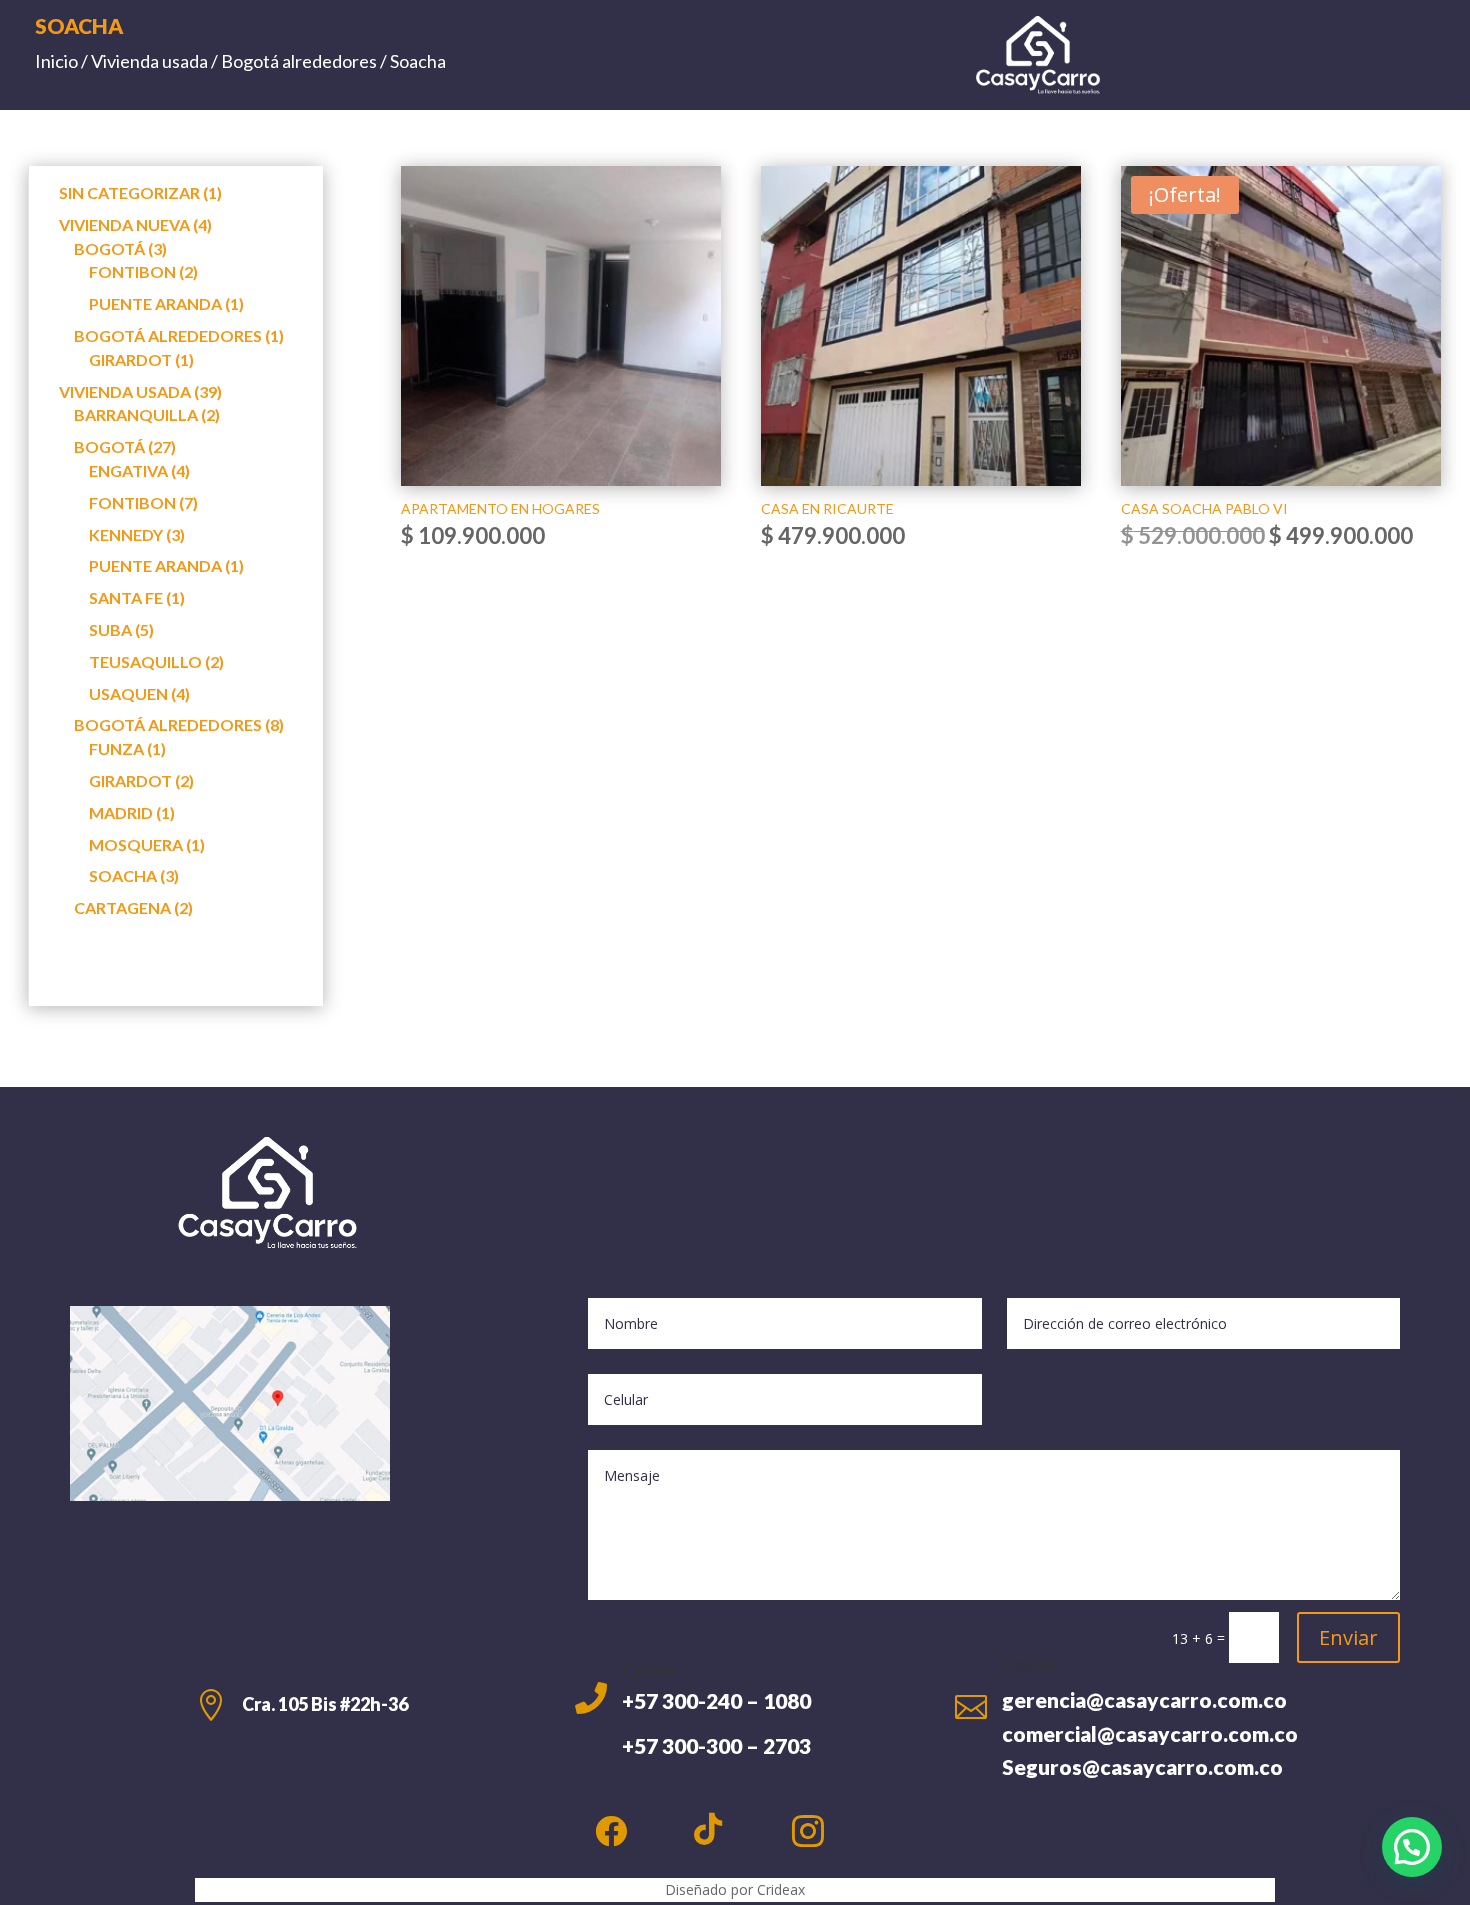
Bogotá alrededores (299, 61)
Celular (650, 1670)
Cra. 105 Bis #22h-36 (325, 1704)
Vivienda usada (149, 61)
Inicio (56, 61)
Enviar (1348, 1637)
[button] (1412, 1847)
